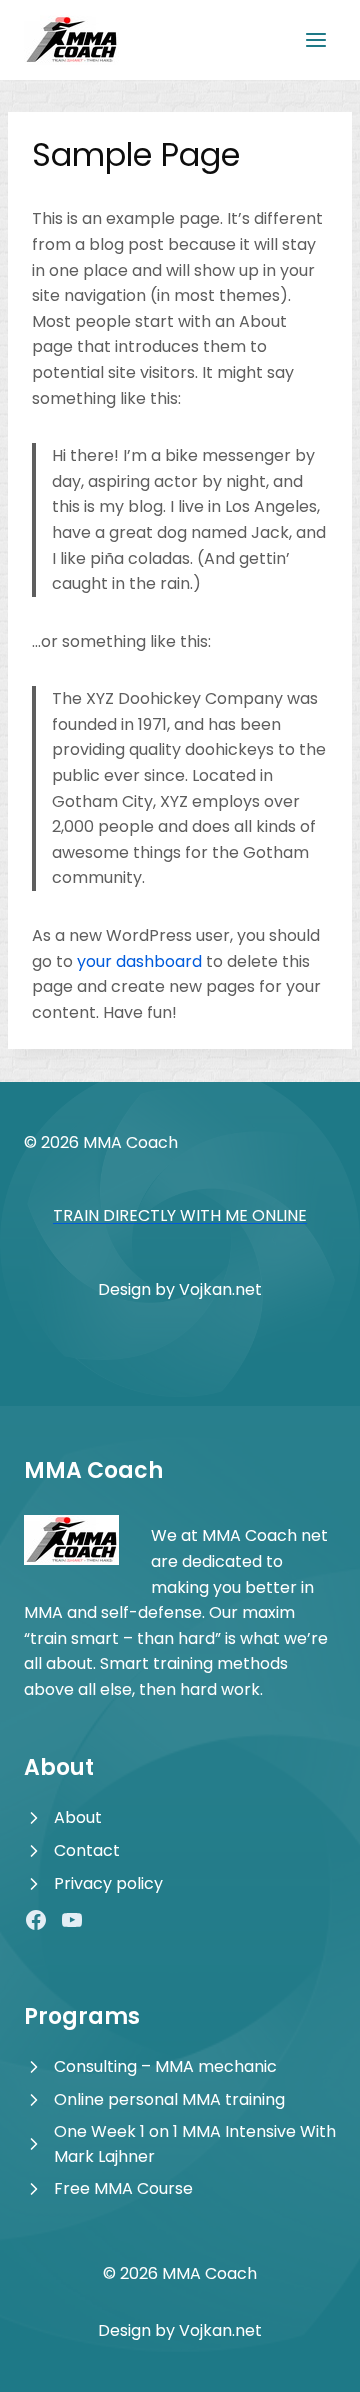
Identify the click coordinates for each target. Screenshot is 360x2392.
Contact (87, 1850)
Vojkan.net (220, 1289)
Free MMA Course (123, 2188)
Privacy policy (108, 1883)
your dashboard (139, 961)
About (78, 1817)
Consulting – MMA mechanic (165, 2066)
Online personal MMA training (169, 2099)
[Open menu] (315, 39)
